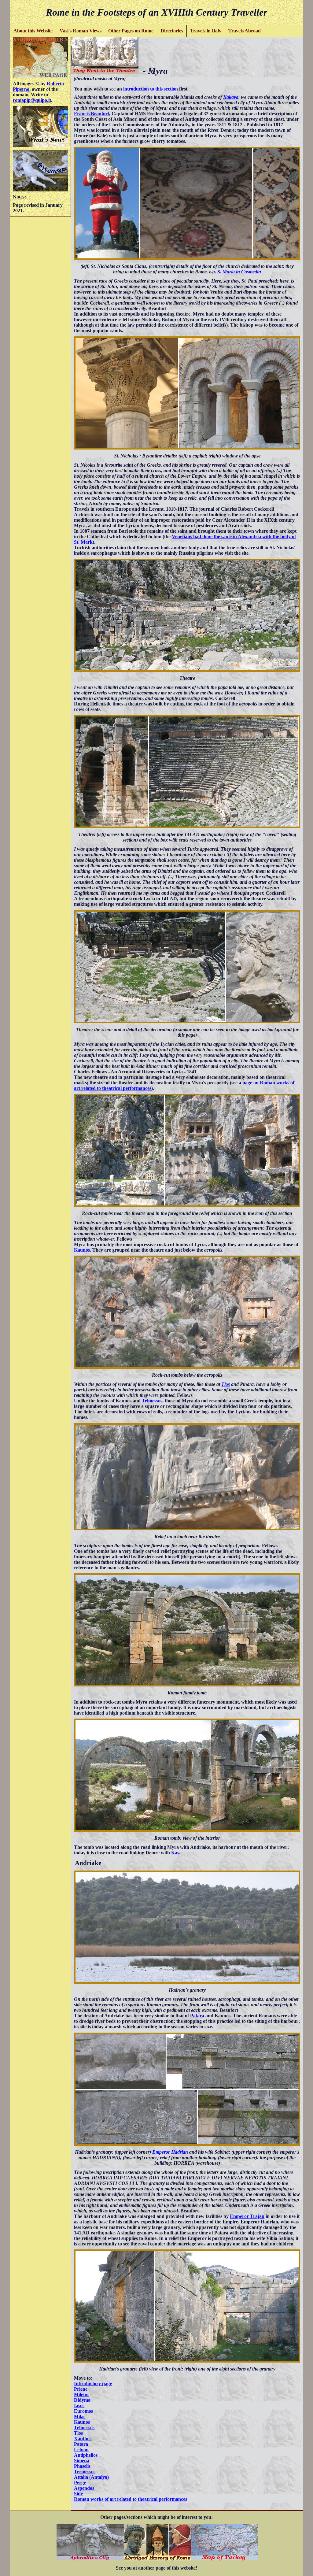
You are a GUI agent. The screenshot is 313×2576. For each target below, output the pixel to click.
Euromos (83, 2411)
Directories (172, 31)
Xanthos (83, 2439)
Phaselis (82, 2466)
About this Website (33, 31)
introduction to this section (151, 89)
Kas (175, 1853)
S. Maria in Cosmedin (239, 272)
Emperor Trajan (247, 2216)
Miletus (82, 2395)
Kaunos (82, 1250)
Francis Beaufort (92, 114)
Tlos (226, 1384)
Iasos (79, 2406)
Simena (82, 2461)
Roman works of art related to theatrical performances (131, 2499)
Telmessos (152, 1401)
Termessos (85, 2472)
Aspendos (84, 2488)
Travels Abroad (245, 31)
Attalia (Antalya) (91, 2477)
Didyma (82, 2400)
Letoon (81, 2450)
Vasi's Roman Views (81, 31)
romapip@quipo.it (32, 100)
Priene (81, 2389)
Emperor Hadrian (170, 2152)
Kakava (231, 97)
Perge (80, 2483)
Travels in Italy (206, 31)
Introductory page (93, 2384)
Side (78, 2494)
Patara (197, 2016)
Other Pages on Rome (131, 31)
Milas (80, 2417)
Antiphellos (86, 2455)
